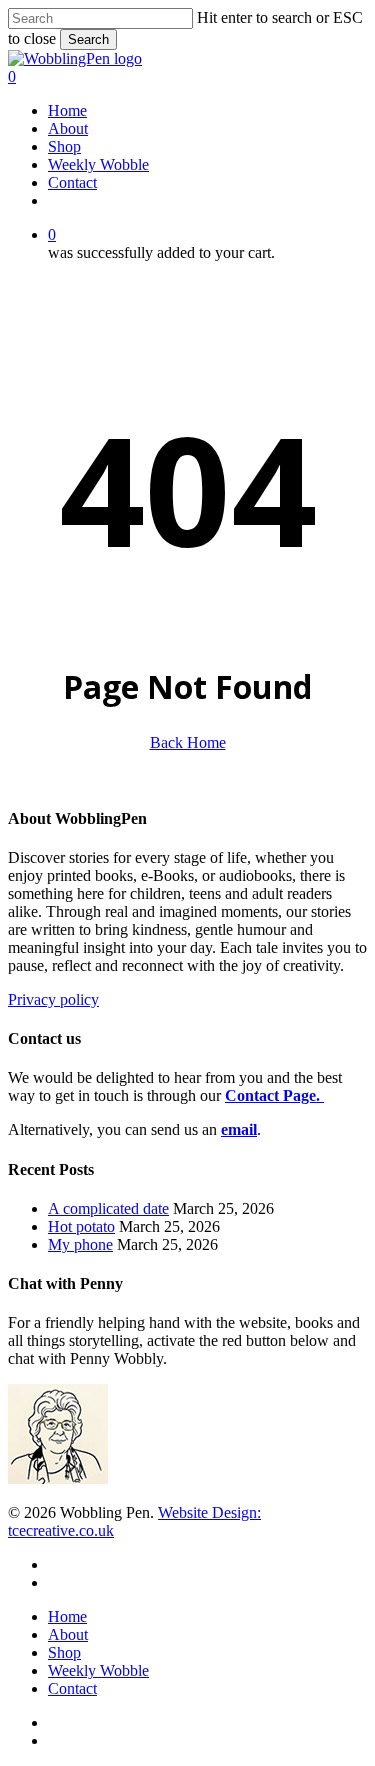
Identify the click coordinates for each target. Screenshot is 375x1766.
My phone (80, 1244)
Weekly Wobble (98, 1670)
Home (67, 1616)
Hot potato (81, 1226)
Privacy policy (53, 999)
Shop (64, 1652)
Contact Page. (274, 1095)
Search (88, 39)
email (239, 1129)
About (68, 1634)
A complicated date (108, 1208)
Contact (72, 1688)
